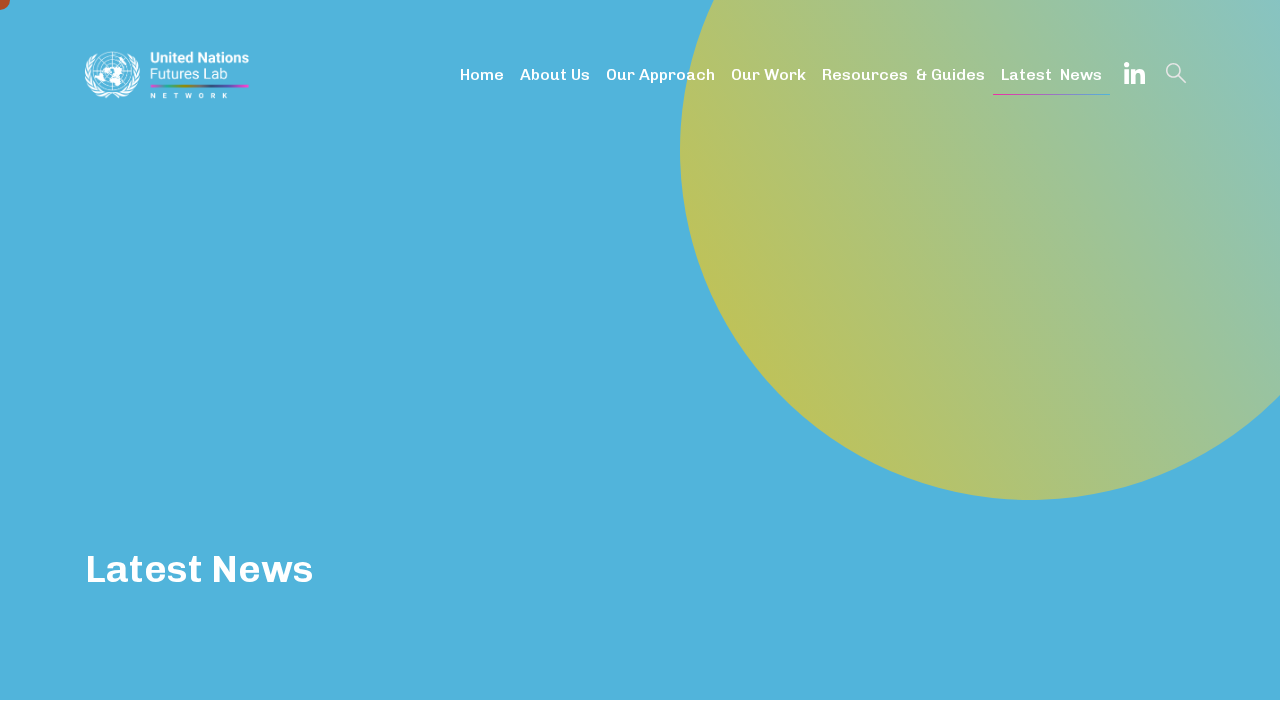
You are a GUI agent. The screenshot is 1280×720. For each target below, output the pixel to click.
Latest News (1051, 74)
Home (482, 74)
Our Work (768, 74)
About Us (555, 74)
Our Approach (660, 74)
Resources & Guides (903, 74)
